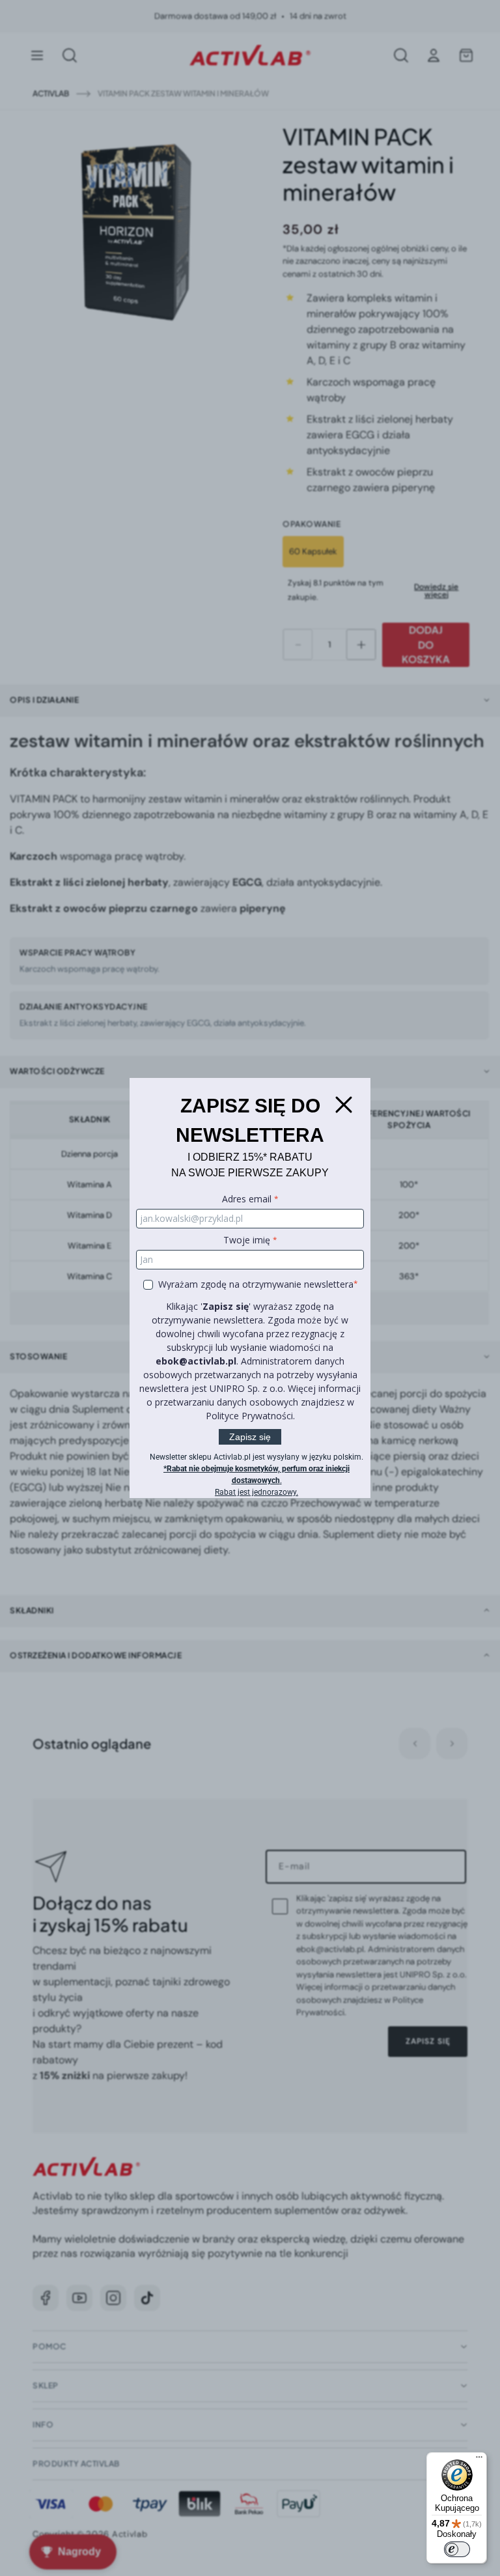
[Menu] (479, 2460)
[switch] (457, 2549)
